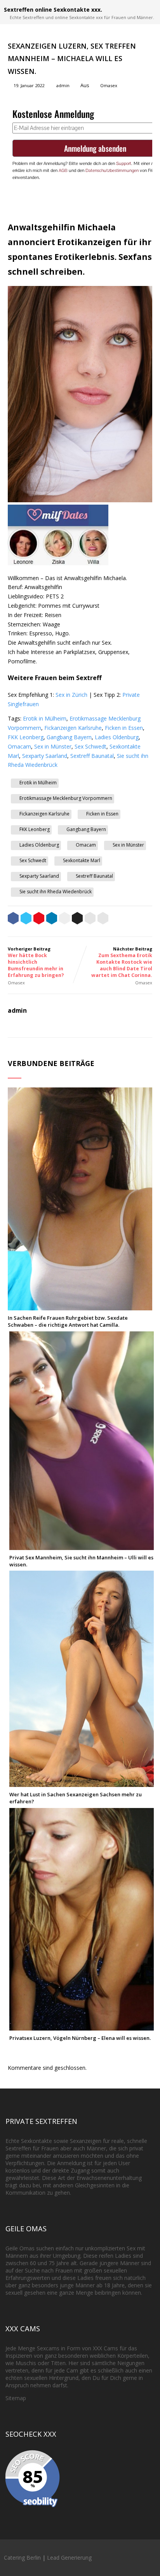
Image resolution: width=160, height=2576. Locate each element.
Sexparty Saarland (45, 756)
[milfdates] (58, 563)
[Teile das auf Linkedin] (52, 919)
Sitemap (16, 2398)
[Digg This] (77, 919)
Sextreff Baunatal (92, 756)
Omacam (19, 746)
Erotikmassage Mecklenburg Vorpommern (66, 798)
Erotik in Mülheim (45, 718)
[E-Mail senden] (90, 919)
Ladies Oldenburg (117, 737)
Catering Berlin (22, 2558)
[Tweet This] (26, 919)
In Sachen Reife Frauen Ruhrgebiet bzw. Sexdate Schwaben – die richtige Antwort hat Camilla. (68, 1321)
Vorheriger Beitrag (36, 962)
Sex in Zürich (71, 695)
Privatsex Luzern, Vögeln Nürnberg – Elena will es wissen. (80, 2038)
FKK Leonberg (26, 737)
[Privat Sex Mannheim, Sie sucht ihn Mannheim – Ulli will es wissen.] (82, 1546)
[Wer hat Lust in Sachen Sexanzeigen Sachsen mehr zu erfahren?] (82, 1783)
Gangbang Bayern (69, 737)
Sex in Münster (53, 746)
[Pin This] (39, 919)
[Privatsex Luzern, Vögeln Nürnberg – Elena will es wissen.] (82, 2027)
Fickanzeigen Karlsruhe (73, 728)
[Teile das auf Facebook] (13, 919)
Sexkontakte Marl (82, 860)
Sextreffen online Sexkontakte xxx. (53, 10)
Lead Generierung (69, 2558)
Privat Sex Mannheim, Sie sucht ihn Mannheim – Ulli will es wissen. (81, 1561)
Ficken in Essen (124, 728)
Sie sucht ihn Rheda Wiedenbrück (56, 892)
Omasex (109, 85)
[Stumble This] (64, 919)
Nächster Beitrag (122, 962)
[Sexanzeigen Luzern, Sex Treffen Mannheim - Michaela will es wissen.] (80, 500)
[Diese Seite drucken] (103, 919)
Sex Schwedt (90, 746)
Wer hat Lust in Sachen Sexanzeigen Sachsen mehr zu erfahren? (76, 1798)
